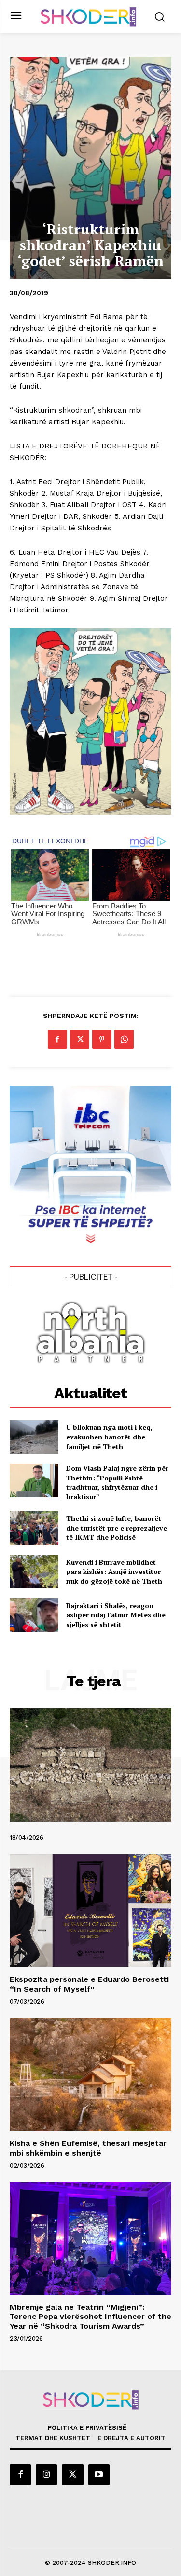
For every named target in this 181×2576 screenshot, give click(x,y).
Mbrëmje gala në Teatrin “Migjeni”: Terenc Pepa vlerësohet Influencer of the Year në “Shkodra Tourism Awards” (90, 2316)
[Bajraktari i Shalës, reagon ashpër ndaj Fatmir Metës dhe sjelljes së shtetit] (34, 1615)
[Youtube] (99, 2475)
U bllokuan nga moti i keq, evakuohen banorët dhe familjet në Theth (109, 1437)
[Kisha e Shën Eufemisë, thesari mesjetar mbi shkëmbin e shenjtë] (90, 2075)
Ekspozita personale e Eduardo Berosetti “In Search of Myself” (89, 1984)
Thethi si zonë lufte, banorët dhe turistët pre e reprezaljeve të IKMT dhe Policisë (117, 1528)
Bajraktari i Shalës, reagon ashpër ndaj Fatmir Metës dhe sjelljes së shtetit (116, 1615)
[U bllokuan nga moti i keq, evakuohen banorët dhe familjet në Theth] (34, 1437)
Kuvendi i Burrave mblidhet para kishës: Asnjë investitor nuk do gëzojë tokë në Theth (114, 1572)
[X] (80, 1039)
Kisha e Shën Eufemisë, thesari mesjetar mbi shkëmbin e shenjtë (88, 2148)
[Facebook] (57, 1039)
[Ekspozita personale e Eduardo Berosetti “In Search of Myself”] (90, 1911)
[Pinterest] (102, 1039)
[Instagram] (46, 2475)
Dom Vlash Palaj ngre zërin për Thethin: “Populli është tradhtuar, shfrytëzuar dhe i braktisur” (117, 1482)
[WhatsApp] (124, 1039)
